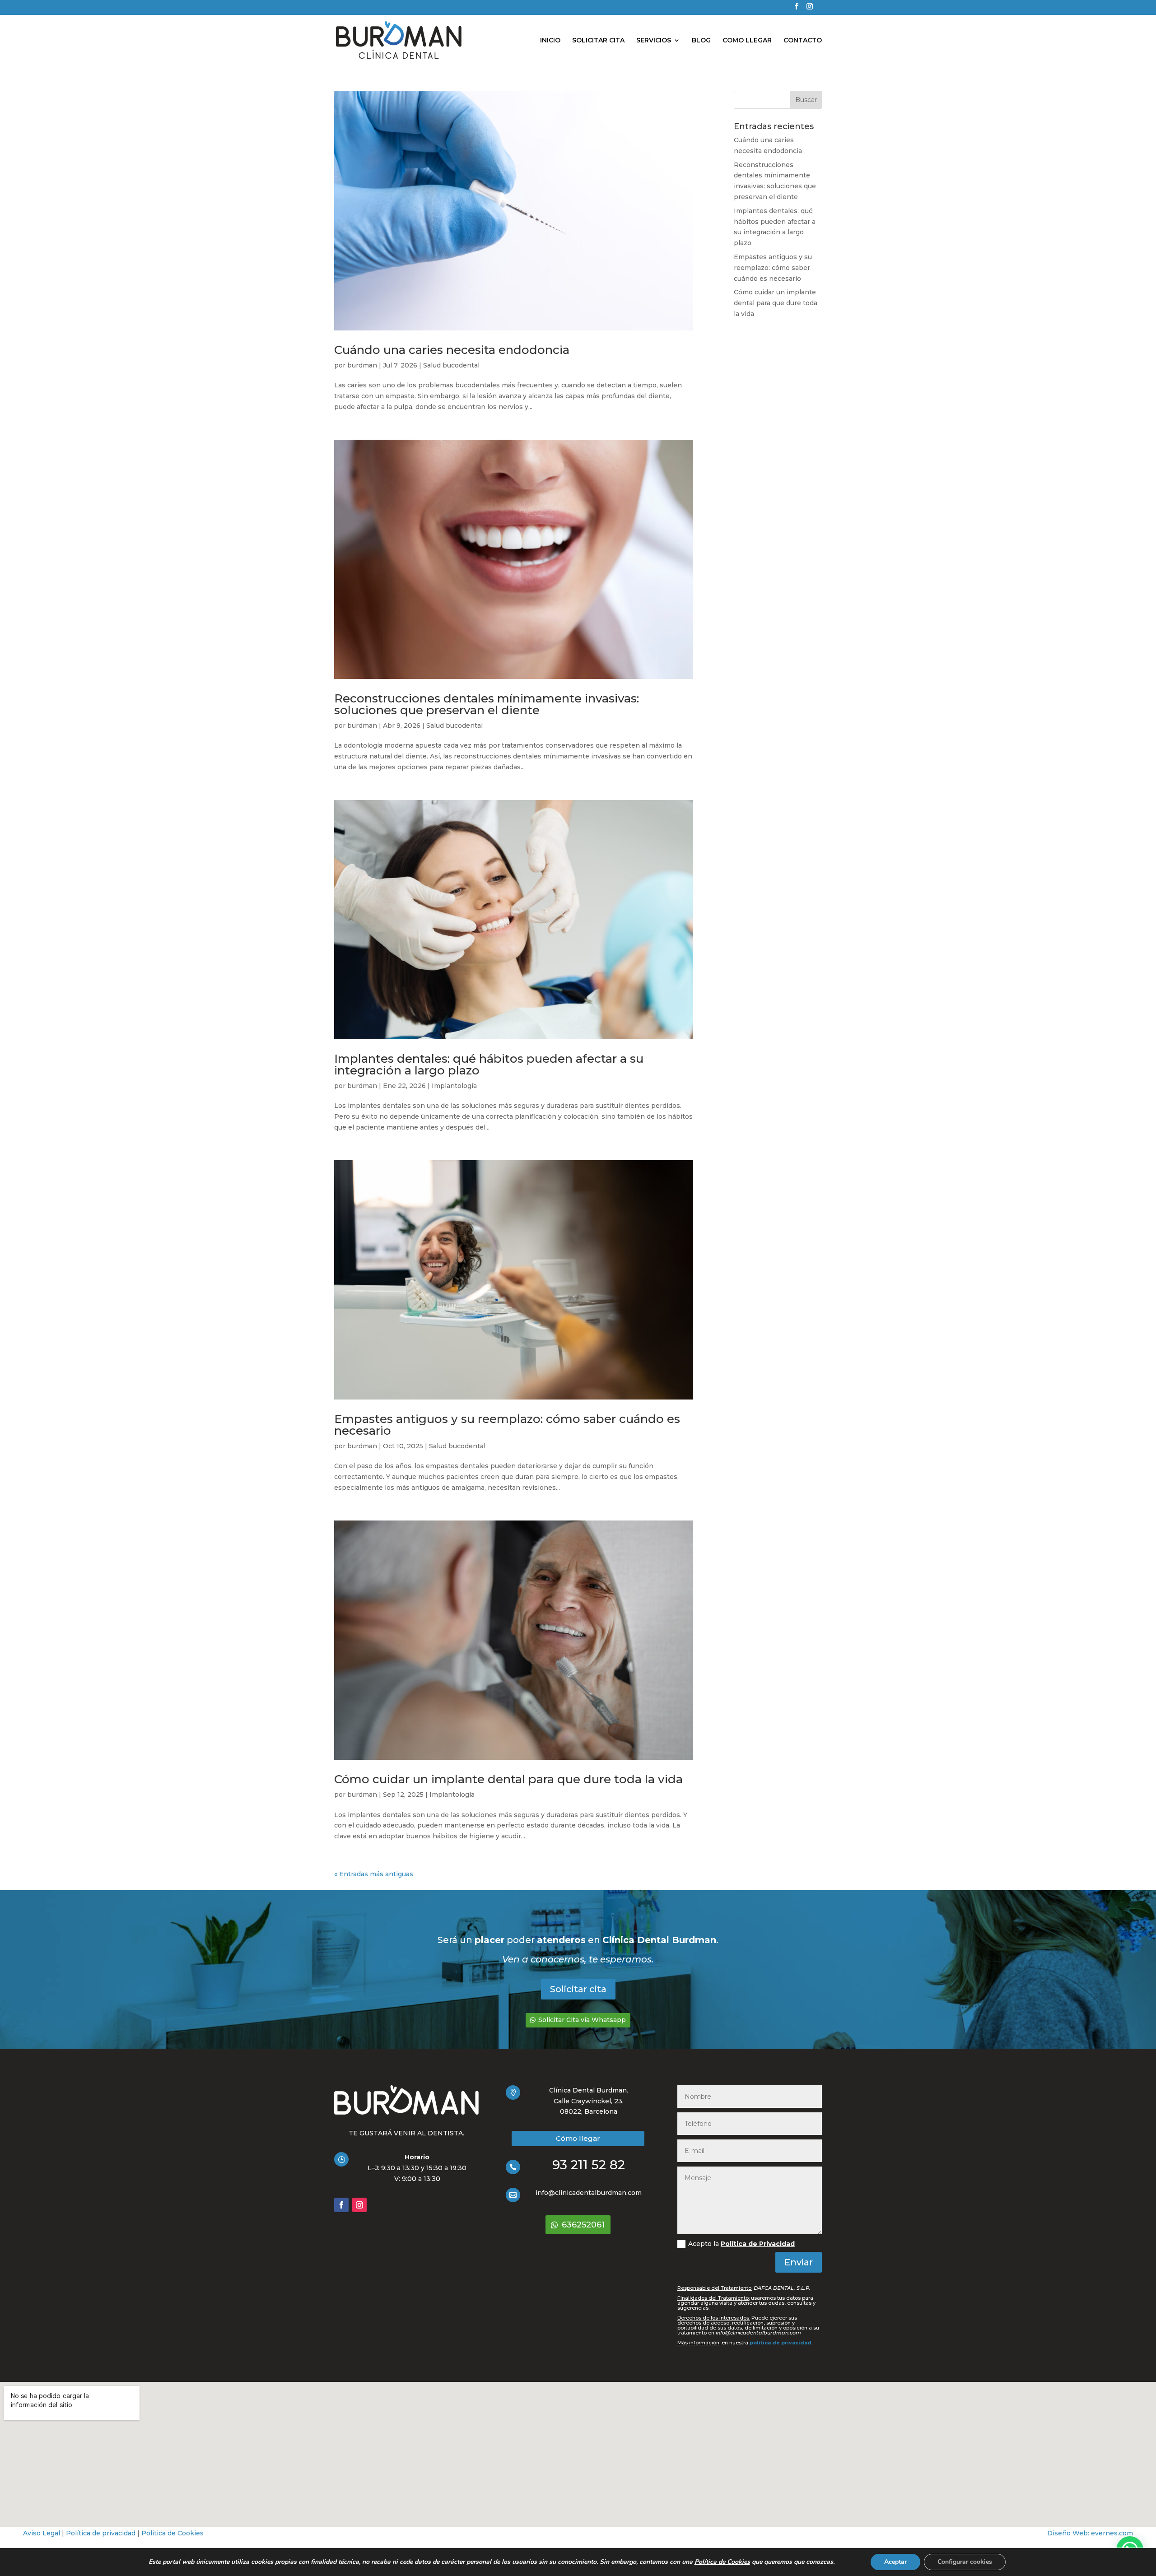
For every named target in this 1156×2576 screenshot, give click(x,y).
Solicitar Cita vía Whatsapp (582, 2020)
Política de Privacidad (758, 2244)
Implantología (454, 1086)
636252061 (583, 2225)
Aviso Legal (42, 2533)
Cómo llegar (578, 2138)
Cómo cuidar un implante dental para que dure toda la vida (508, 1779)
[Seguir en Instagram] (359, 2205)
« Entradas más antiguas (374, 1874)
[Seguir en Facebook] (341, 2205)
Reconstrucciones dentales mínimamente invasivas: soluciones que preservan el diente (487, 704)
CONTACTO (803, 41)
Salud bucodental (451, 365)
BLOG (701, 41)
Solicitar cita (578, 1989)
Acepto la (741, 2244)
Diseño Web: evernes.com (1090, 2533)
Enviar (799, 2262)
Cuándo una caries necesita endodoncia (452, 350)
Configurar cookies (965, 2562)
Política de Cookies (172, 2533)
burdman (362, 365)
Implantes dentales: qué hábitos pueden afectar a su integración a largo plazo (489, 1065)
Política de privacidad (101, 2533)
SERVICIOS (654, 41)
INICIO (550, 41)
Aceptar (895, 2562)
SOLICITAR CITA (598, 41)
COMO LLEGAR (747, 41)
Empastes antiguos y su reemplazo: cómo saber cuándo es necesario (507, 1425)
